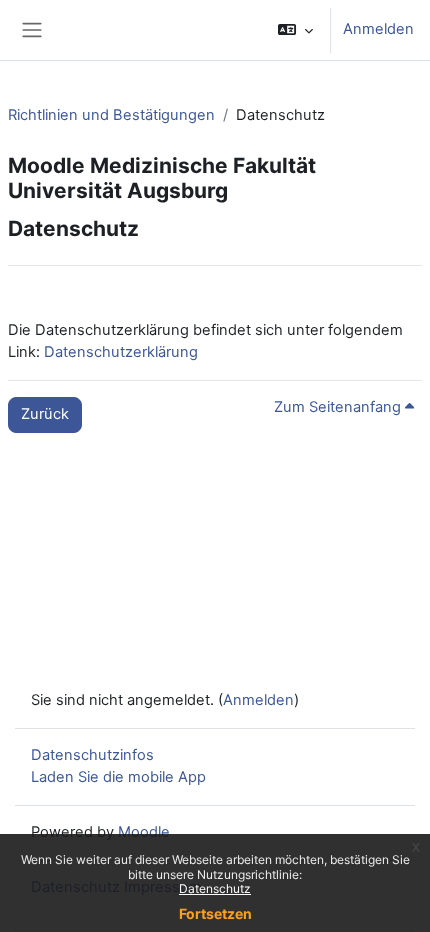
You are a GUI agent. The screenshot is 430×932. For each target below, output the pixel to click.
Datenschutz (215, 888)
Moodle (144, 832)
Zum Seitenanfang (339, 407)
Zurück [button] (45, 414)
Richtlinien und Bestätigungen (111, 115)
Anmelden (378, 29)
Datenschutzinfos (92, 755)
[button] (295, 30)
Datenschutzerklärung (121, 352)
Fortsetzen (215, 913)
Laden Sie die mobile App (118, 777)
